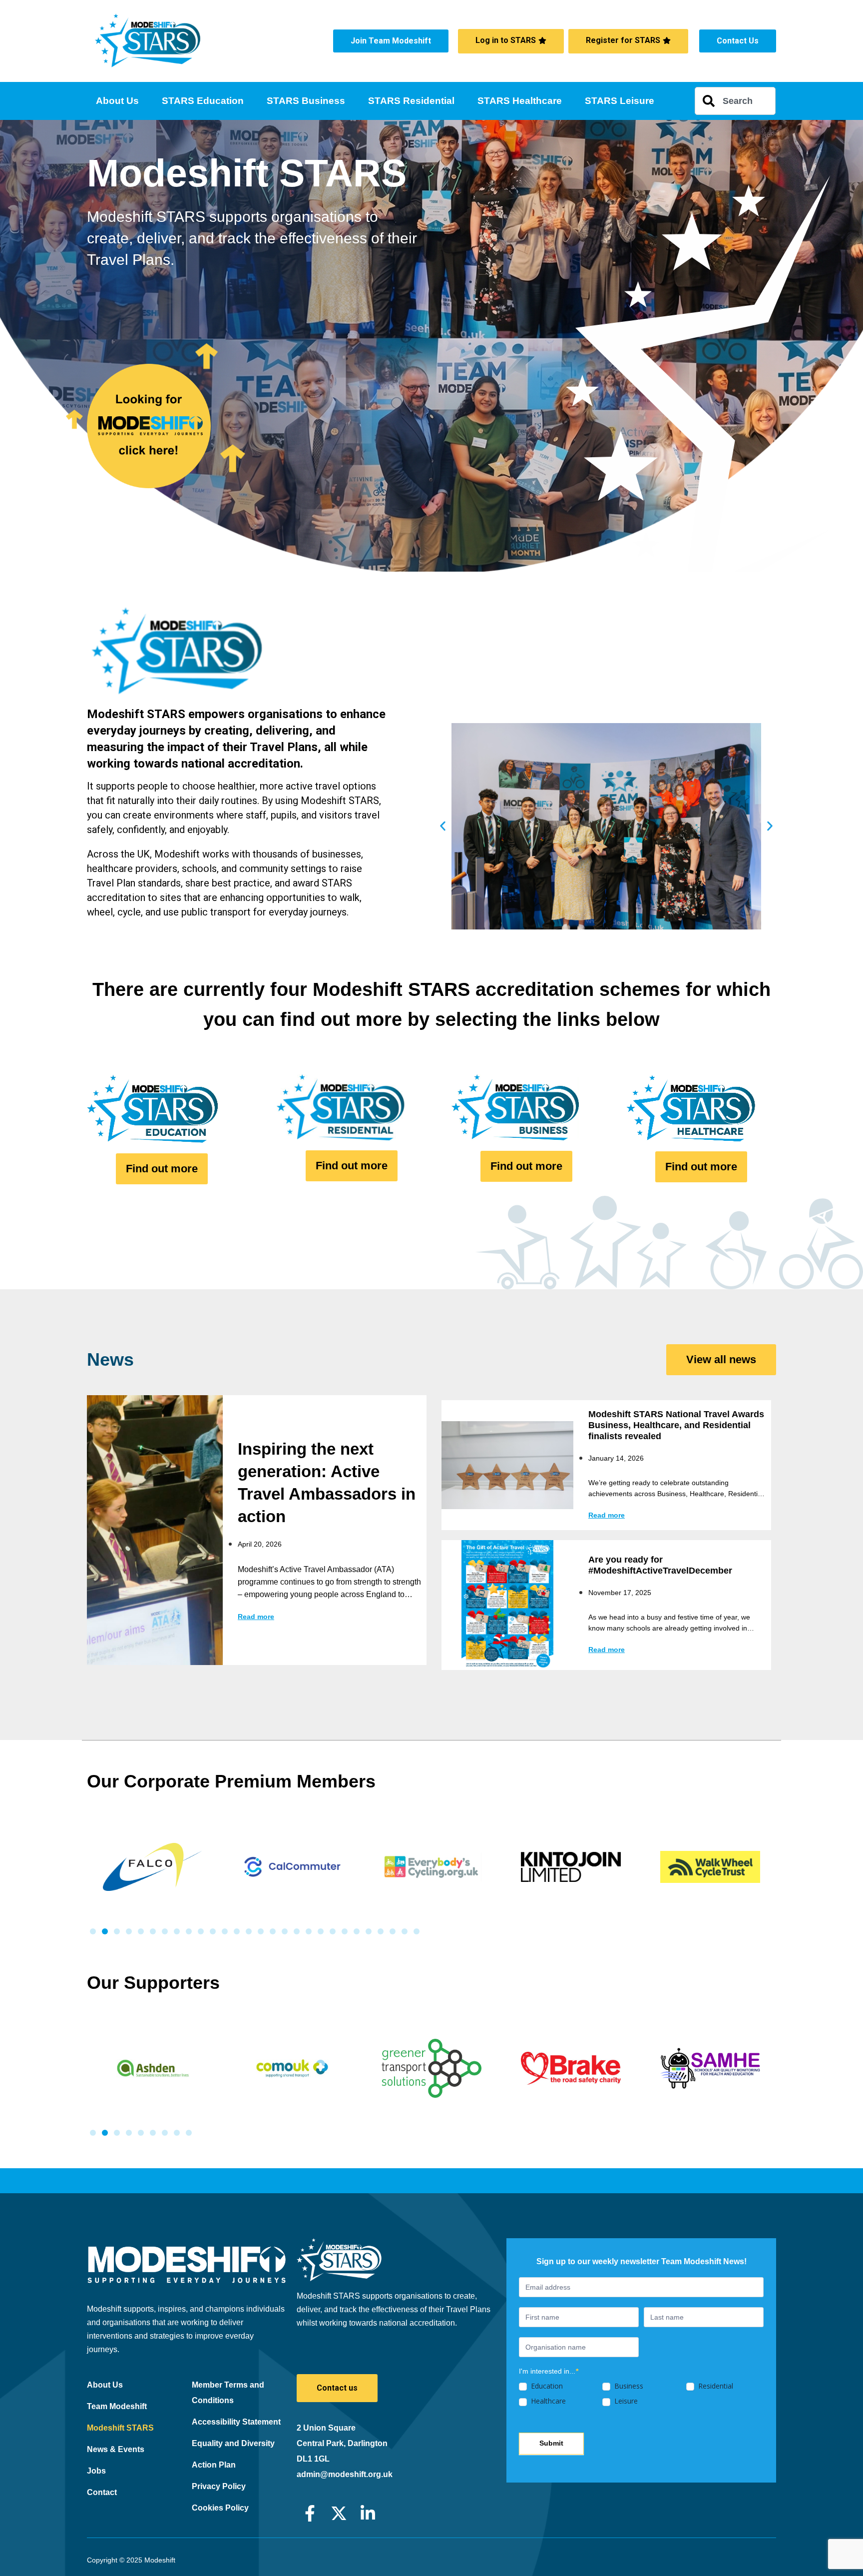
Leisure (625, 2401)
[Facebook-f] (310, 2513)
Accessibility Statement (236, 2422)
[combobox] (735, 101)
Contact (102, 2492)
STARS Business (306, 101)
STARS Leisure (620, 101)
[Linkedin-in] (368, 2513)
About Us (117, 101)
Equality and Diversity (233, 2443)
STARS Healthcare (520, 101)
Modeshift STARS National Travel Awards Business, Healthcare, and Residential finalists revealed (676, 1425)
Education (546, 2386)
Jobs (96, 2471)
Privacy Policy (219, 2486)
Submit (551, 2443)
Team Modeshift (117, 2406)
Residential (715, 2386)
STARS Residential (411, 101)
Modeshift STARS (120, 2428)
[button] (443, 826)
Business (628, 2386)
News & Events (116, 2449)
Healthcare (547, 2401)
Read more (256, 1617)
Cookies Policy (220, 2508)
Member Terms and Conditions (228, 2393)
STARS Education (203, 101)
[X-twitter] (339, 2513)
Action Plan (214, 2465)
